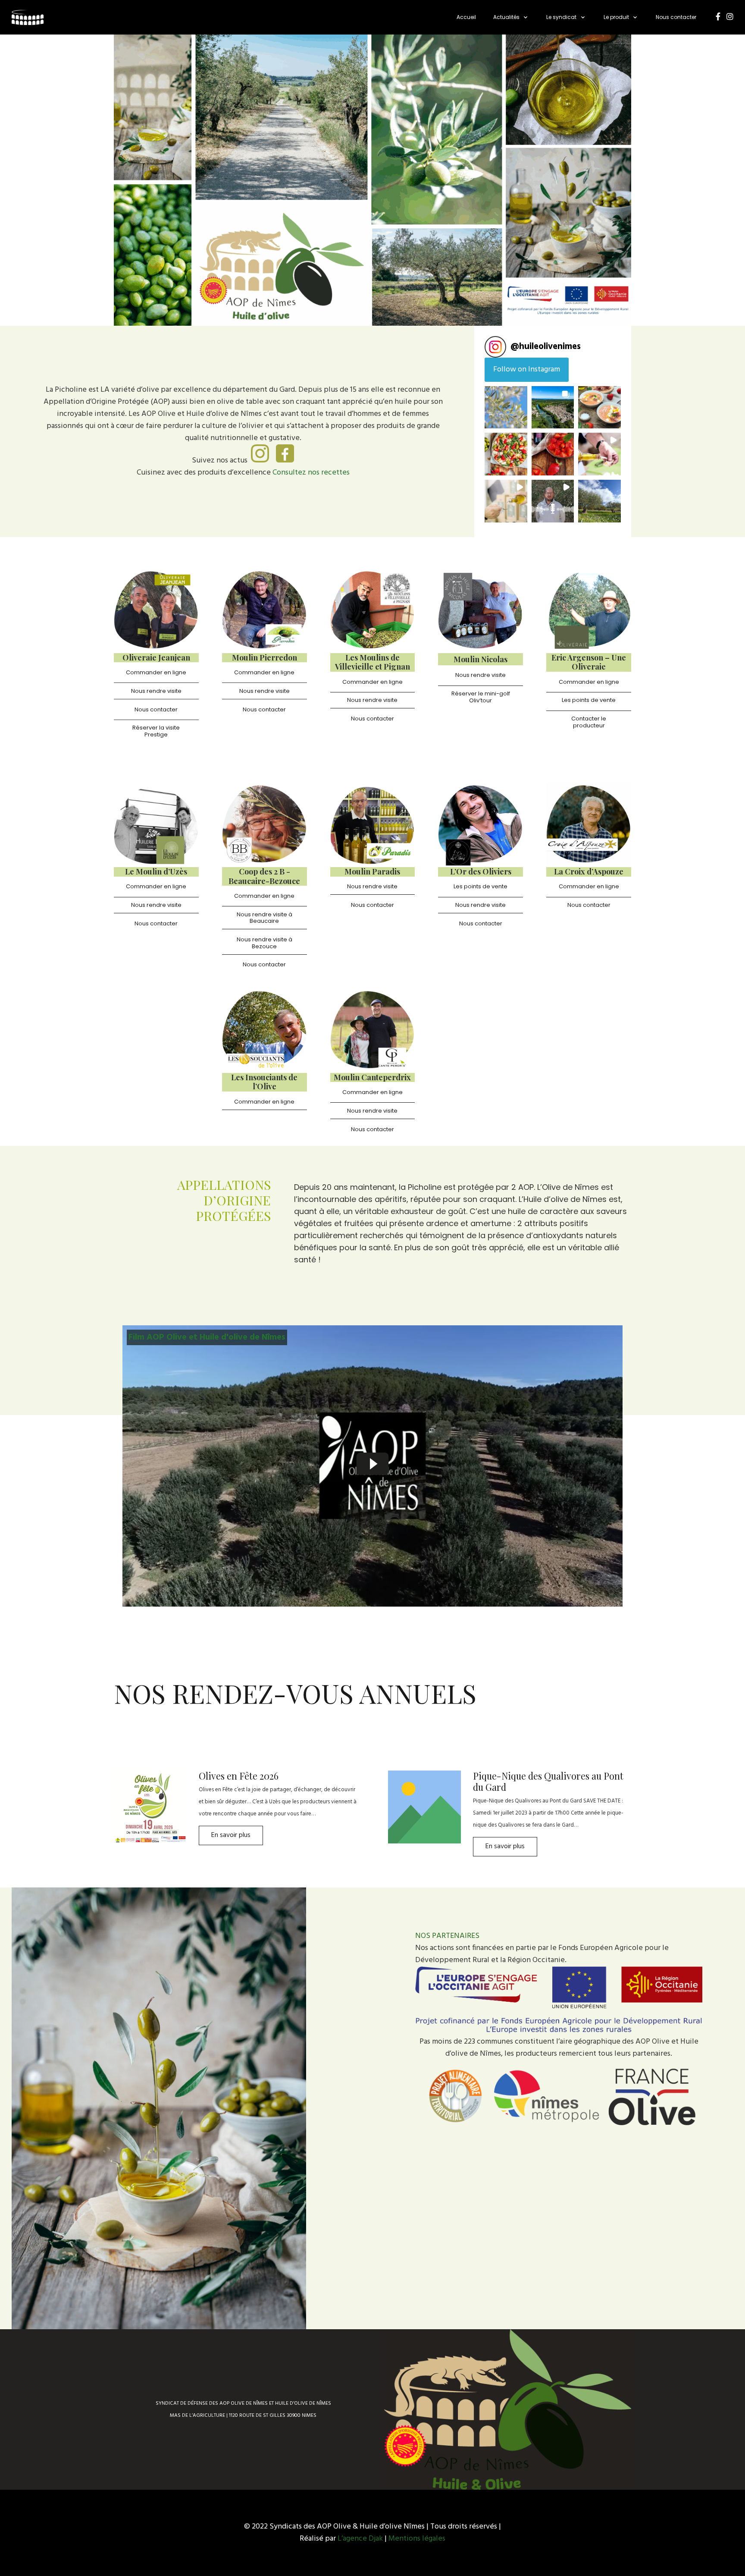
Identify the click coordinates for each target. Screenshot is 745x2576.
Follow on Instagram (527, 370)
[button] (506, 407)
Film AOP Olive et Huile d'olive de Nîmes (207, 1337)
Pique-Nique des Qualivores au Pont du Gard (548, 1781)
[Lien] (28, 17)
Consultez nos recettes (311, 473)
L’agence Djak (361, 2539)
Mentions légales (417, 2539)
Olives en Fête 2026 (239, 1776)
